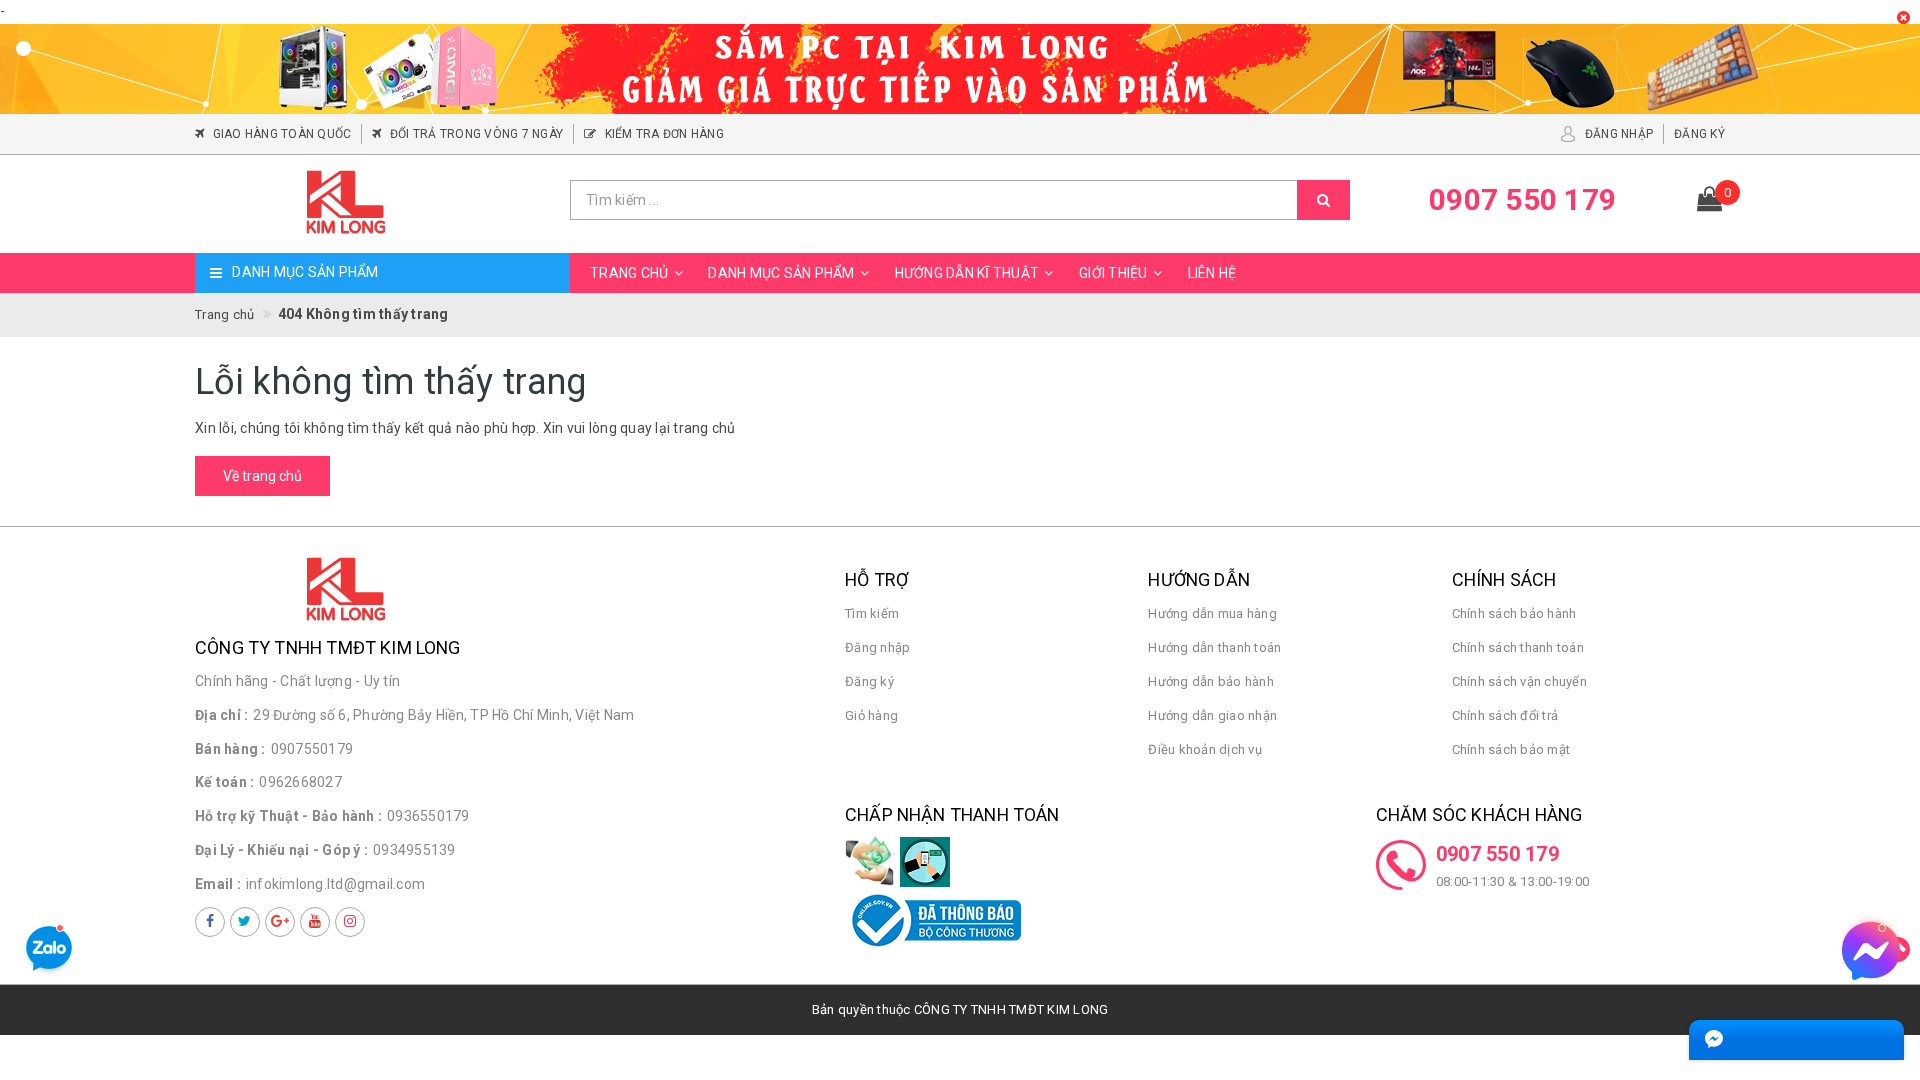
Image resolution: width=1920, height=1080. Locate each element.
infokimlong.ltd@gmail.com (335, 884)
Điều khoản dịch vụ (1205, 749)
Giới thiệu (1113, 273)
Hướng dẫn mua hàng (1212, 613)
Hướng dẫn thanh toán (1214, 647)
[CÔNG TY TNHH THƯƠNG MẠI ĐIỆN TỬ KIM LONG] (375, 204)
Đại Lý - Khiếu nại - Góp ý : (281, 850)
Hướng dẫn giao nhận (1212, 715)
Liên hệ (1212, 273)
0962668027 (300, 782)
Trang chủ (629, 273)
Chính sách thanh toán (1518, 647)
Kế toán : (224, 782)
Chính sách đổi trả (1505, 715)
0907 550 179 (1497, 854)
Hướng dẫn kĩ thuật (967, 273)
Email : (218, 884)
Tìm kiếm (872, 613)
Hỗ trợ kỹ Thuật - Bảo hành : (288, 816)
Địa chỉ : (221, 715)
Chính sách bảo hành (1514, 613)
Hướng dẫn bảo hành (1211, 681)
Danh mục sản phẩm (781, 273)
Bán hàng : (230, 749)
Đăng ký (869, 681)
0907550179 (312, 749)
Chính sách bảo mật (1511, 749)
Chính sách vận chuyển (1519, 681)
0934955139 (414, 850)
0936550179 (428, 816)
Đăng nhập (877, 647)
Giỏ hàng (871, 715)
